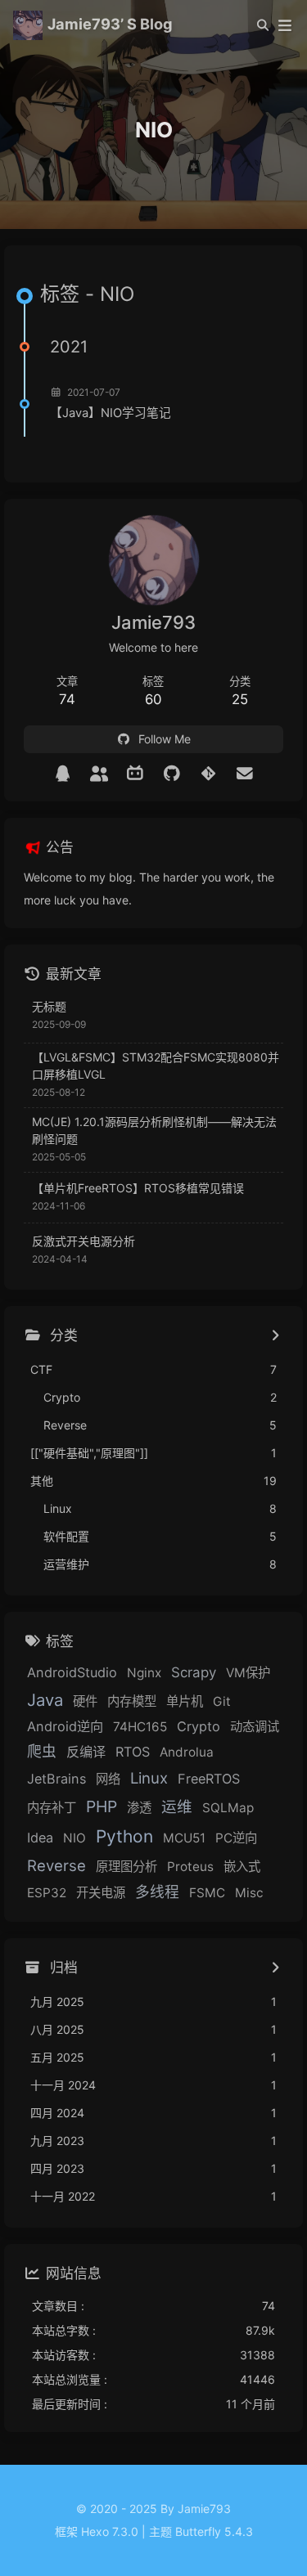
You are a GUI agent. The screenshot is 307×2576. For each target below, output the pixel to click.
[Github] (172, 774)
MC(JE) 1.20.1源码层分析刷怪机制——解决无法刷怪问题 (154, 1130)
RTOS (133, 1752)
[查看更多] (275, 1336)
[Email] (245, 774)
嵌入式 (242, 1867)
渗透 (139, 1808)
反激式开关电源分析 (84, 1241)
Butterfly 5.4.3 (214, 2531)
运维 (177, 1806)
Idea (40, 1838)
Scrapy (194, 1672)
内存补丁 (52, 1808)
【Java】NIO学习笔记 (111, 413)
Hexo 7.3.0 (110, 2531)
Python (124, 1836)
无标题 (49, 1006)
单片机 (185, 1701)
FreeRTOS (209, 1779)
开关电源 (101, 1893)
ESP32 (47, 1893)
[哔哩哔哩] (135, 774)
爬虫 (42, 1751)
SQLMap (228, 1808)
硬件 (85, 1701)
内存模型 (132, 1701)
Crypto (199, 1726)
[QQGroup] (99, 774)
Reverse (56, 1865)
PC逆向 (236, 1838)
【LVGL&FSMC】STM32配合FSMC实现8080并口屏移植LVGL (156, 1066)
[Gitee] (208, 774)
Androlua (187, 1752)
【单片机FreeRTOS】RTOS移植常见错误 (138, 1188)
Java (45, 1700)
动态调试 (255, 1727)
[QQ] (63, 774)
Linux (149, 1778)
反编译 (86, 1752)
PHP (102, 1806)
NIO (74, 1838)
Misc (249, 1893)
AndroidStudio (72, 1672)
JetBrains (56, 1779)
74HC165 (140, 1727)
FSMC (207, 1893)
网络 (108, 1779)
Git (222, 1701)
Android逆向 (65, 1726)
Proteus (190, 1867)
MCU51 (184, 1838)
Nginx (144, 1673)
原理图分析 (126, 1867)
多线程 (157, 1892)
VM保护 (248, 1673)
